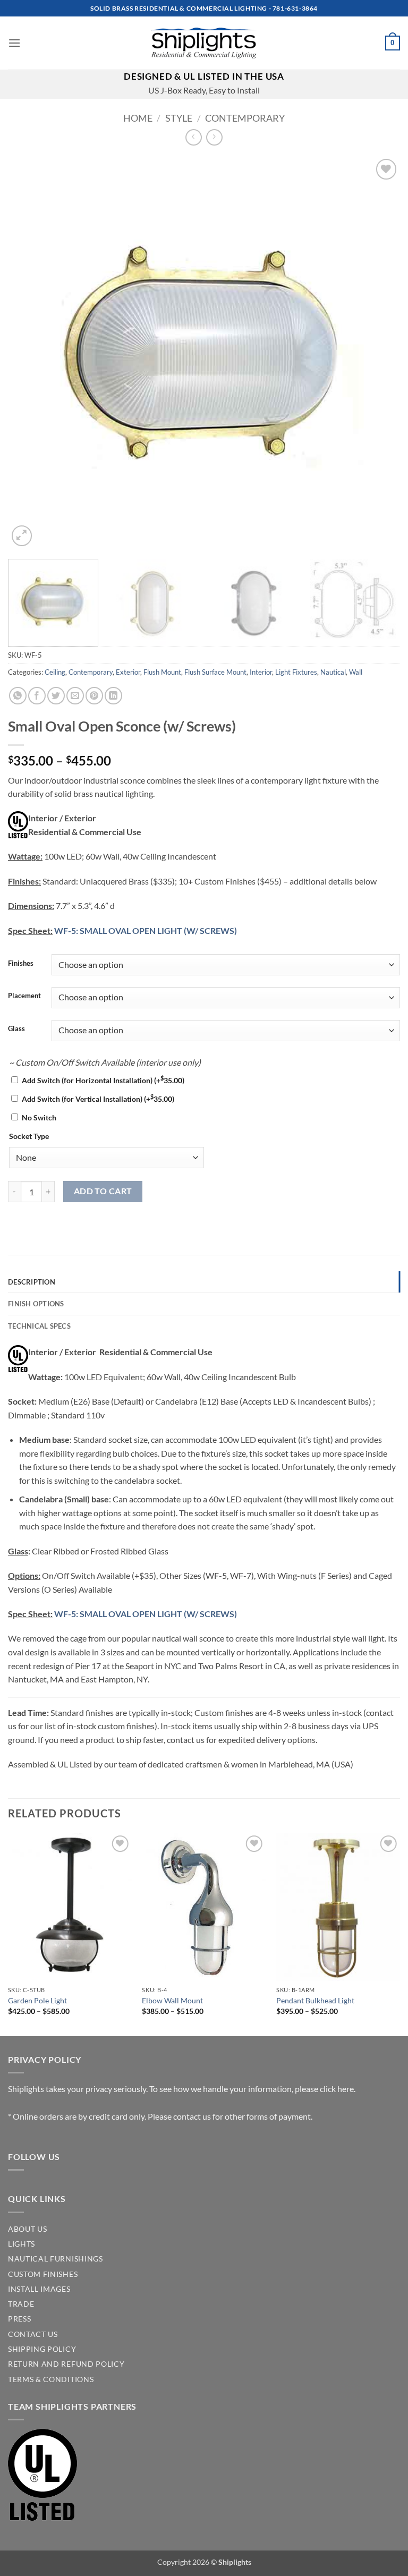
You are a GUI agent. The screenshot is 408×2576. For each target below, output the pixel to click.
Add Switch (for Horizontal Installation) (103, 1080)
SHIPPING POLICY (42, 2349)
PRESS (19, 2319)
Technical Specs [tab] (39, 1326)
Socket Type (29, 1136)
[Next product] (194, 137)
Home (138, 118)
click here (337, 2089)
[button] (14, 43)
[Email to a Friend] (75, 696)
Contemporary (245, 118)
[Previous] (29, 353)
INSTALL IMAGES (39, 2289)
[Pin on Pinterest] (94, 696)
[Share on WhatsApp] (18, 696)
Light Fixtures (296, 672)
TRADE (21, 2304)
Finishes (21, 964)
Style (179, 118)
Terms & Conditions (51, 2379)
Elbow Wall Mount (172, 2000)
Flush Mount (162, 672)
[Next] (379, 353)
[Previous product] (214, 137)
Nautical (333, 672)
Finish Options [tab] (36, 1304)
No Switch (39, 1117)
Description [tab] (32, 1282)
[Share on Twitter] (56, 696)
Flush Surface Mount (215, 672)
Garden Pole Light (37, 2000)
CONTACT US (33, 2334)
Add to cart (103, 1191)
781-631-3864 (295, 8)
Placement (24, 996)
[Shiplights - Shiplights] (204, 43)
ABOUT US (27, 2229)
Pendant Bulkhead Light (315, 2000)
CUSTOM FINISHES (43, 2274)
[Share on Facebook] (37, 696)
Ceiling (55, 672)
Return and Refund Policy (66, 2364)
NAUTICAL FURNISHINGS (56, 2259)
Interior (261, 672)
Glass (16, 1029)
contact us (192, 2116)
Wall (356, 672)
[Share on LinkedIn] (113, 696)
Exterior (128, 672)
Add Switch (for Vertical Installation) (98, 1099)
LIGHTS (22, 2244)
